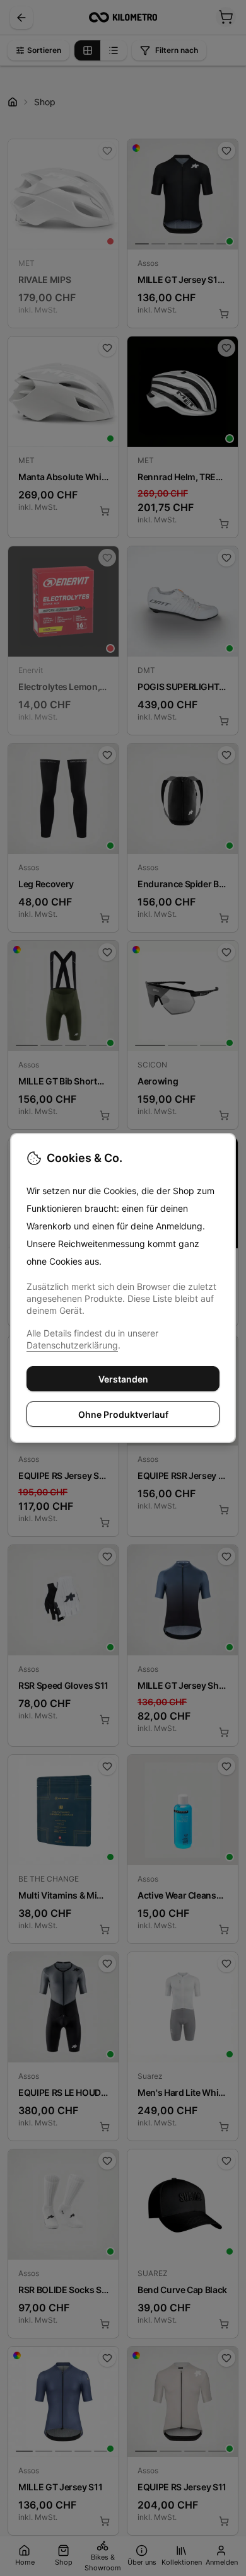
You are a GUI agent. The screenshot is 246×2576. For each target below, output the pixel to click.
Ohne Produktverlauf (123, 1414)
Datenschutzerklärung (72, 1345)
